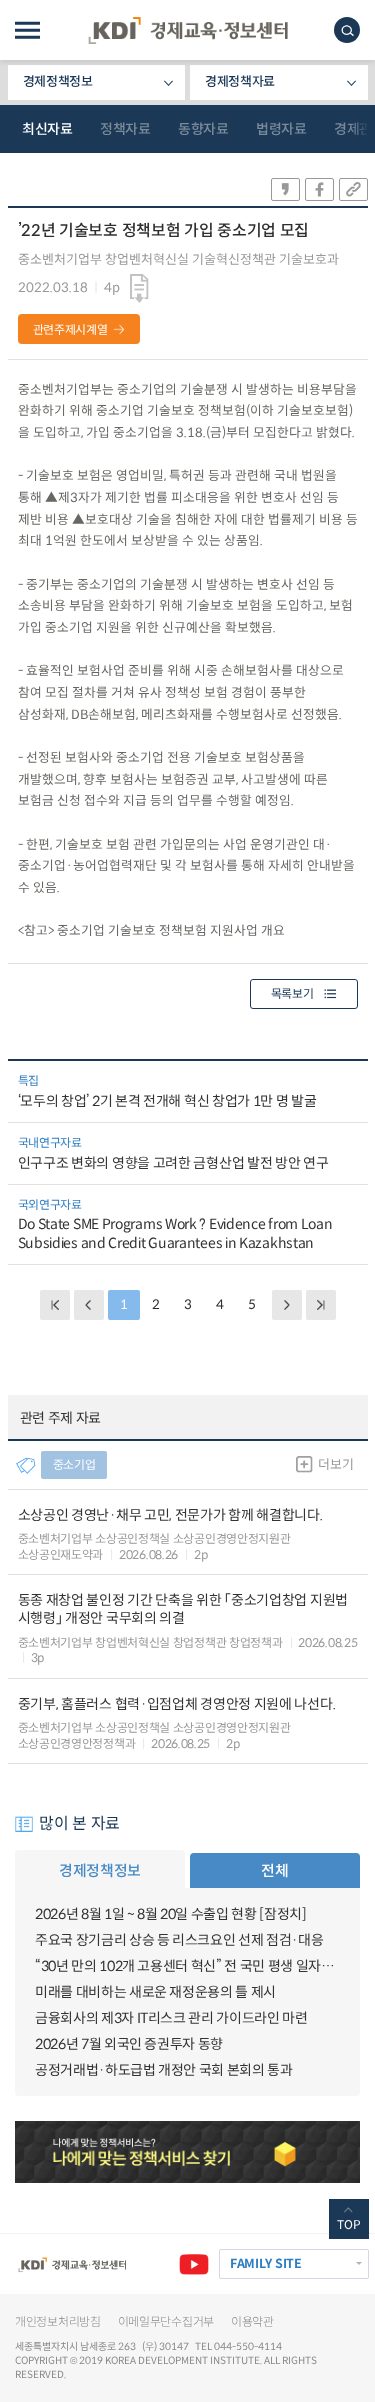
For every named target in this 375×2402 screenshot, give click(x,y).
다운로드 (139, 289)
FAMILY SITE (266, 2264)
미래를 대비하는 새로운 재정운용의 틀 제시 (155, 1992)
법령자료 (281, 129)
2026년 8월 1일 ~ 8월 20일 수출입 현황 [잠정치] (170, 1914)
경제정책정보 (58, 81)
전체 (274, 1870)
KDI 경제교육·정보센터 (188, 30)
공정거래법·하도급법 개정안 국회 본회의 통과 (164, 2070)
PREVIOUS (89, 1305)
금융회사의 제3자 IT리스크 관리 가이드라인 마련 (171, 2018)
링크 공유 (353, 189)
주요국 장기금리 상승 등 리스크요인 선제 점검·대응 (179, 1940)
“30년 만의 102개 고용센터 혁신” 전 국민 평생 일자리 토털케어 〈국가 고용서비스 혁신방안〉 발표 (187, 1966)
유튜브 (194, 2264)
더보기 (335, 1464)
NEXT (287, 1305)
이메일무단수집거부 (166, 2321)
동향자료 (203, 129)
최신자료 (47, 129)
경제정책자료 (240, 81)
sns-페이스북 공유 (319, 189)
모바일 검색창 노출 (347, 30)
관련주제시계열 (70, 329)
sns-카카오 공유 (285, 189)
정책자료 (125, 129)
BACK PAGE (55, 1305)
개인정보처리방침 (58, 2321)
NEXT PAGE (321, 1305)
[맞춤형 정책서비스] (187, 2152)
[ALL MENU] (27, 30)
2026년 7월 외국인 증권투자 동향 (129, 2044)
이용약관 (252, 2321)
